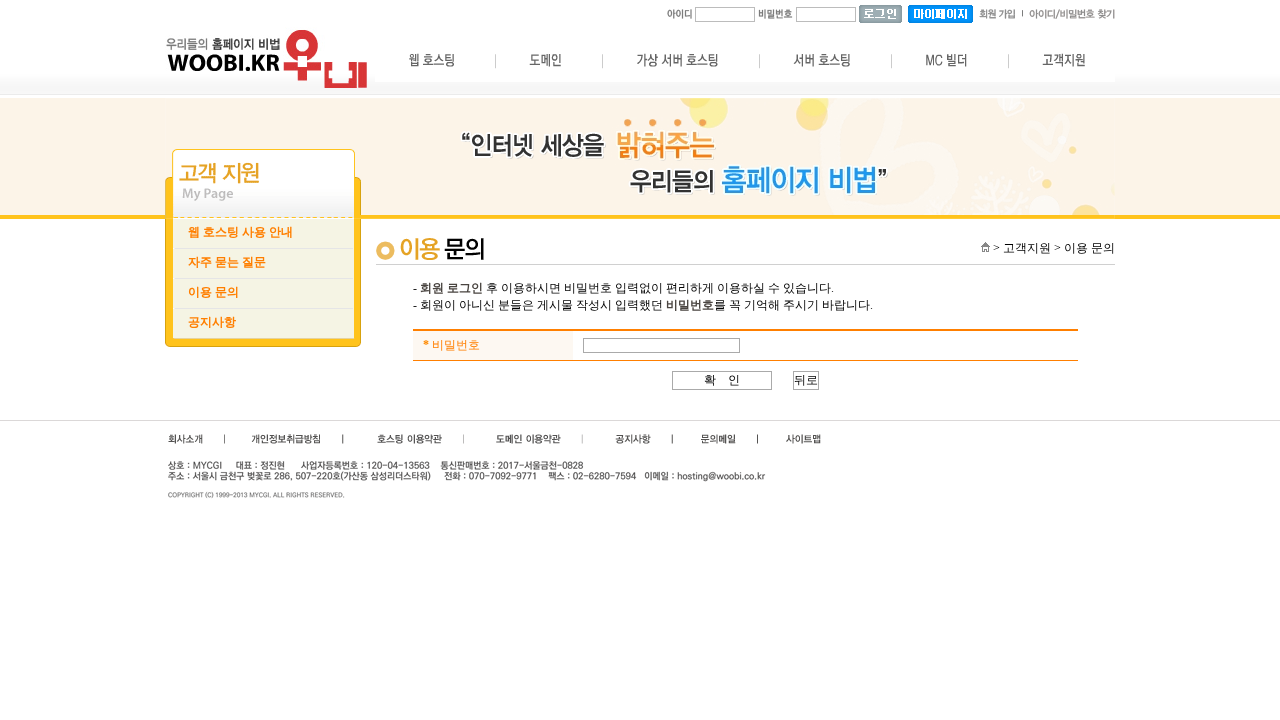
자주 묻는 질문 (227, 262)
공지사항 (212, 322)
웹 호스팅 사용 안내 (240, 232)
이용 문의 (213, 292)
